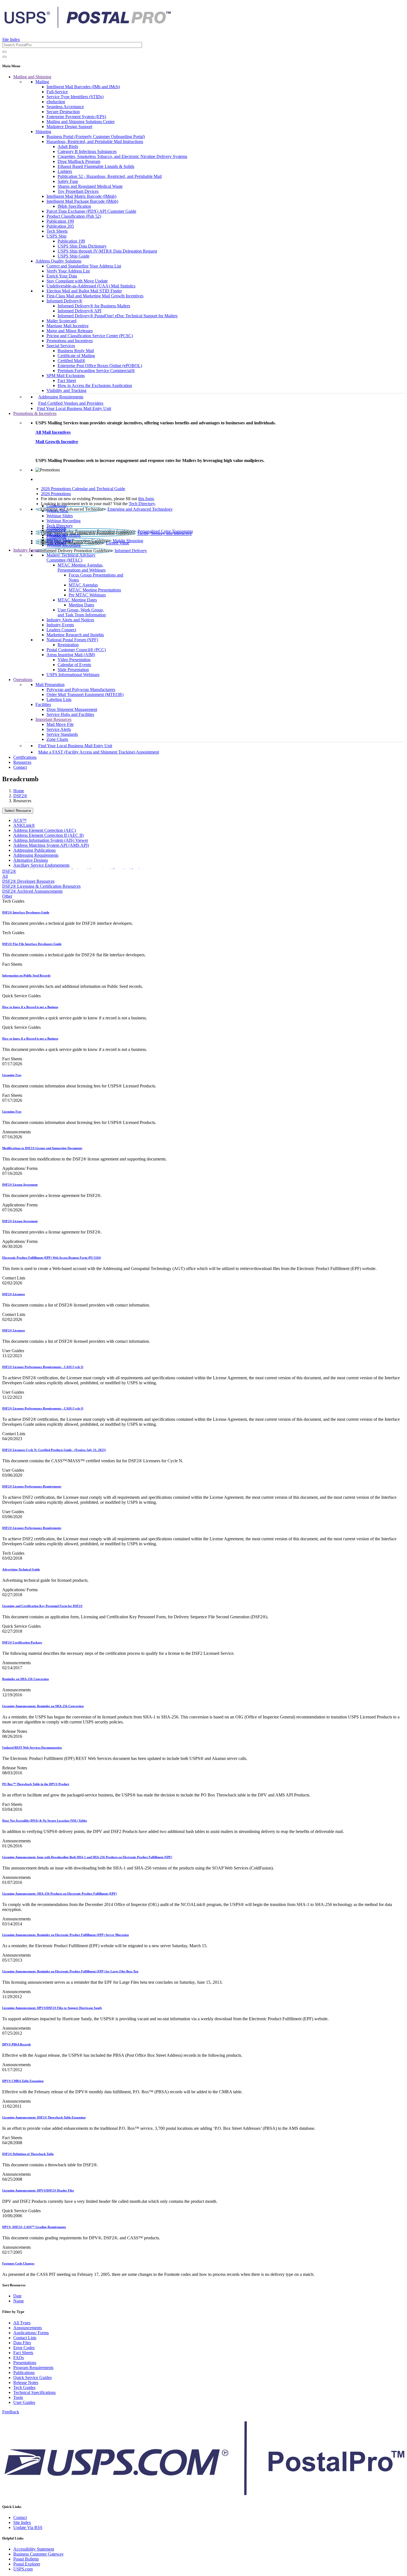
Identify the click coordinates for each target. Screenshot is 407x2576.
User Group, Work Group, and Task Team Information (82, 612)
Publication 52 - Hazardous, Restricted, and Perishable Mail (110, 176)
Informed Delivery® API (79, 311)
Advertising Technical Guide (21, 1569)
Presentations (25, 2363)
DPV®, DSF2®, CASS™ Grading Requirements (34, 2227)
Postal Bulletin (26, 2559)
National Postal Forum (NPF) (72, 640)
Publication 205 (60, 226)
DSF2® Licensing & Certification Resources (41, 886)
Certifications (25, 757)
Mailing (42, 82)
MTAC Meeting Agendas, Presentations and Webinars (82, 568)
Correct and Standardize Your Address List (84, 266)
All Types (22, 2323)
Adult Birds (68, 146)
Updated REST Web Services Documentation (32, 1747)
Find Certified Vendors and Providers (71, 403)
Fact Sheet (67, 381)
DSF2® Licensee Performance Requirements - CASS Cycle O (43, 1367)
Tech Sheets (57, 231)
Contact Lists (25, 2338)
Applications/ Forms (31, 2333)
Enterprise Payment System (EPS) (76, 117)
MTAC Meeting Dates (77, 600)
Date (17, 2296)
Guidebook (56, 506)
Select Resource (18, 811)
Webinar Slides (60, 516)
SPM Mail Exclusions (66, 376)
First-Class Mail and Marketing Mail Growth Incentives (95, 296)
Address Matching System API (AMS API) (51, 845)
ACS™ (20, 820)
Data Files (22, 2343)
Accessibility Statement (34, 2549)
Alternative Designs (31, 860)
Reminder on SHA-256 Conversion (25, 1679)
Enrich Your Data (62, 276)
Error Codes (24, 2348)
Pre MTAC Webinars (87, 595)
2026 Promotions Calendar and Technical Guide (83, 489)
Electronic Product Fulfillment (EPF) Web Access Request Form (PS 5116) (52, 1258)
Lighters (65, 171)
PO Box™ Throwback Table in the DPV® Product (36, 1784)
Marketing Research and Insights (75, 635)
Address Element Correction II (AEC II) (48, 835)
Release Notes (26, 2382)
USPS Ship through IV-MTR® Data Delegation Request (107, 251)
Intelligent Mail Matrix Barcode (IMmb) (81, 196)
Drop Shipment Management (72, 709)
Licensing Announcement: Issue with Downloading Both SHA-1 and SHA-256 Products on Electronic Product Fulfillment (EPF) (87, 1857)
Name (19, 2301)
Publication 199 (60, 221)
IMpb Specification (74, 206)
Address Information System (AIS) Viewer (51, 840)
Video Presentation (74, 660)
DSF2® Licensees (14, 1294)
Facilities (43, 704)
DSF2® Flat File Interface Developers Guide (32, 944)
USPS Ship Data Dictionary (82, 246)
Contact (20, 767)
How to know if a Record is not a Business (30, 1007)
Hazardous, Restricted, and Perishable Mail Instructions (95, 141)
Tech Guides (24, 2387)
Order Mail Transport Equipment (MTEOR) (85, 694)
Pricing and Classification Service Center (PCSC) (90, 336)
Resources (22, 762)
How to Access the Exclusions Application (95, 385)
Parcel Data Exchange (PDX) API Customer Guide (91, 211)
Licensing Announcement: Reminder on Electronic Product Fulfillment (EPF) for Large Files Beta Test (70, 1971)
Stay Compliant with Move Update (77, 281)
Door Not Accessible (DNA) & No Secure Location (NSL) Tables (45, 1821)
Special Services (61, 346)
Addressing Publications (34, 850)
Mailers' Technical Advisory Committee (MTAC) (71, 558)
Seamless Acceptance (65, 107)
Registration (68, 645)
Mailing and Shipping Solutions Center (81, 122)
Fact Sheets (23, 2353)
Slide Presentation (73, 670)
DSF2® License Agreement (20, 1185)
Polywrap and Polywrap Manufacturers (81, 690)
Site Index (11, 39)
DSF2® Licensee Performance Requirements (32, 1486)
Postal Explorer (27, 2564)
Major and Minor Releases (70, 331)
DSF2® (20, 796)
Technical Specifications (34, 2392)
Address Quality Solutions (58, 261)
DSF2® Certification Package (22, 1642)
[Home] (87, 26)
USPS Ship (56, 236)
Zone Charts (57, 739)
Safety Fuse (68, 181)
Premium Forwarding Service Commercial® (96, 371)
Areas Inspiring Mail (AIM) (71, 655)
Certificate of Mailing (76, 356)
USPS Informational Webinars (73, 675)
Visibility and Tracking (66, 390)
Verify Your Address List (68, 271)
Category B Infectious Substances (87, 151)
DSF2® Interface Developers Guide (26, 912)
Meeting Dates (81, 605)
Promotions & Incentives (35, 413)
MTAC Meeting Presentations (95, 590)
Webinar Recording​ (64, 521)
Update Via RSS (28, 2527)
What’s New (57, 511)
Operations (23, 680)
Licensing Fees (12, 1075)
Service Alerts (59, 729)
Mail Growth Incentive (57, 442)
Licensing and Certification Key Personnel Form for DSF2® (42, 1606)
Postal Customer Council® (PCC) (76, 650)
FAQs (19, 2358)
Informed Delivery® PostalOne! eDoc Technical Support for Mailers (118, 316)
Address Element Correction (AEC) (45, 830)
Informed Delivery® (64, 301)
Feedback (11, 2412)
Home (19, 791)
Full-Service (57, 92)
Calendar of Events (74, 665)
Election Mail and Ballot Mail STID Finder (84, 291)
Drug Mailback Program (79, 161)
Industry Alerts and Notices (70, 620)
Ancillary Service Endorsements (41, 865)
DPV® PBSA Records (16, 2044)
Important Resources (53, 719)
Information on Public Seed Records (26, 975)
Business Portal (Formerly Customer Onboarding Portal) (96, 137)
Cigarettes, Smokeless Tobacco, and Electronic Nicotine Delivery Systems (122, 156)
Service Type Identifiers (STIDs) (75, 97)
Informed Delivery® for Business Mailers (94, 306)
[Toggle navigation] (4, 57)
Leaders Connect (61, 630)
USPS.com (23, 2569)
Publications (24, 2373)
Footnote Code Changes (18, 2263)
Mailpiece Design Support (69, 127)
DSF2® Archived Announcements (32, 891)
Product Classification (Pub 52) (74, 216)
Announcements (28, 2328)
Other (7, 896)
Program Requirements (33, 2368)
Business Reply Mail (76, 351)
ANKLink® (24, 825)
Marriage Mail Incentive (68, 326)
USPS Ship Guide (74, 256)
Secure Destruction (63, 112)
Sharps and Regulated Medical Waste (90, 186)
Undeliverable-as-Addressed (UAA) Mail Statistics (91, 286)
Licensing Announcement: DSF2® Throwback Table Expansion (44, 2117)
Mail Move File (60, 724)
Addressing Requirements (61, 397)
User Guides (24, 2402)
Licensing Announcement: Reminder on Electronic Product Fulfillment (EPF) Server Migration (65, 1935)
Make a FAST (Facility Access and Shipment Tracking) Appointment (99, 752)
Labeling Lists (59, 699)
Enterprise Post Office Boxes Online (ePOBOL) (100, 366)
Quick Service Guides (33, 2378)
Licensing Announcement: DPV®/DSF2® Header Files (38, 2190)
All (5, 876)
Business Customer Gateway (38, 2554)
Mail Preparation (50, 685)
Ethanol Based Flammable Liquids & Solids (96, 166)
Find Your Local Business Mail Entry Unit (74, 408)
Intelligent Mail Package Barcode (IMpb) (82, 201)
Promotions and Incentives (70, 341)
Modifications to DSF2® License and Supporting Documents (42, 1148)
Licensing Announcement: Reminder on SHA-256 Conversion (43, 1706)
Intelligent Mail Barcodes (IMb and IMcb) (83, 87)
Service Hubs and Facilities (70, 714)
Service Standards (62, 734)
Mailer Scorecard (61, 321)
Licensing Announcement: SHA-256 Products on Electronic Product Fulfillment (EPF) (60, 1894)
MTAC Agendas (83, 585)
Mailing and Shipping (32, 77)
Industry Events (60, 625)
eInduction (56, 102)
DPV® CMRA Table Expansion (23, 2081)
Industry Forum (27, 550)
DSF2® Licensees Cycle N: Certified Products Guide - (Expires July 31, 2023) (54, 1450)
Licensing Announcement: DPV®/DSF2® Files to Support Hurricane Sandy (52, 2008)
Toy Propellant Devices (78, 191)
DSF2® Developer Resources (28, 881)
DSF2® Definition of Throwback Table (28, 2154)
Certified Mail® (71, 361)
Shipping (43, 132)
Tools (18, 2397)
